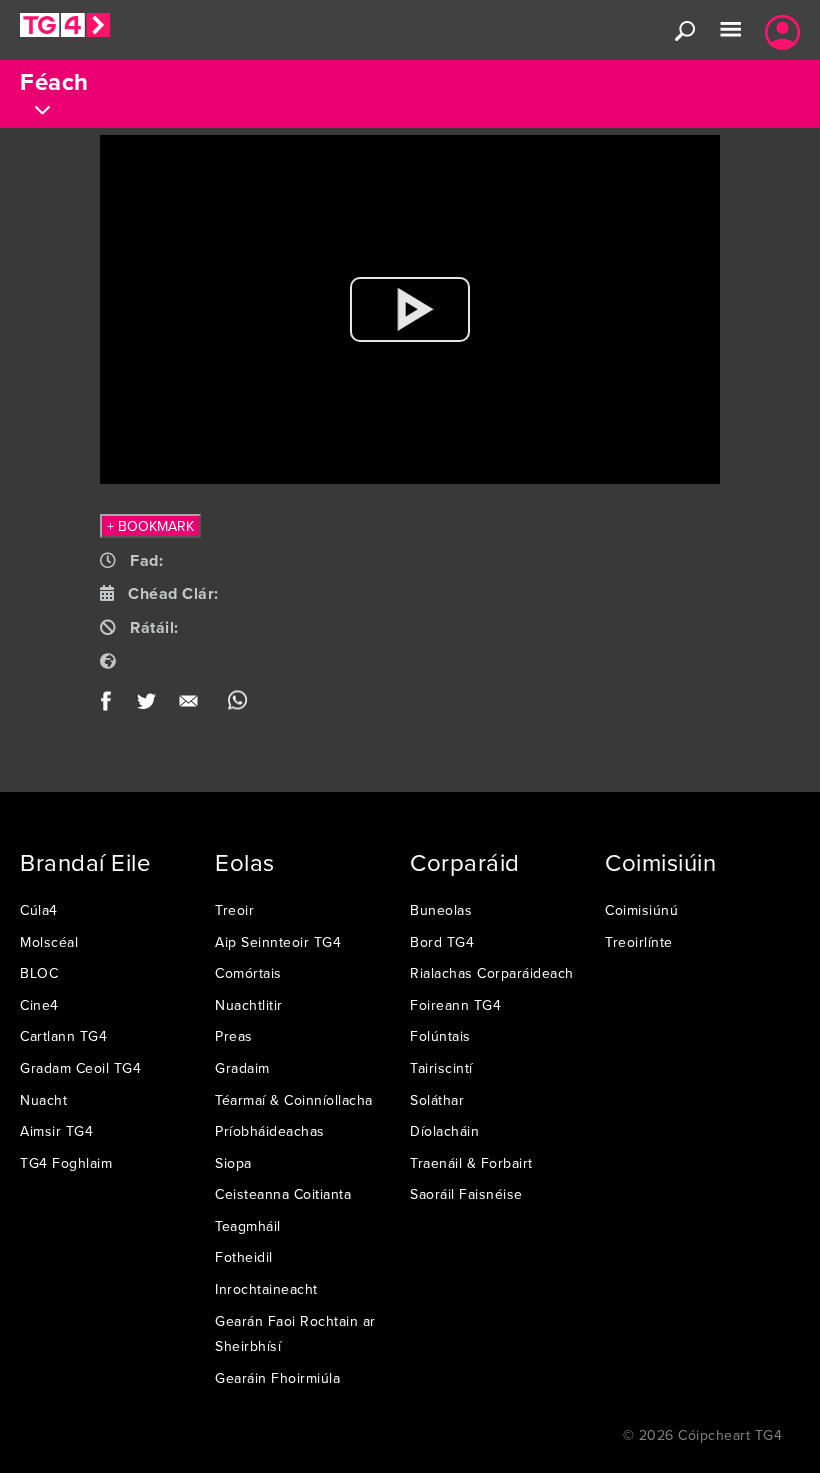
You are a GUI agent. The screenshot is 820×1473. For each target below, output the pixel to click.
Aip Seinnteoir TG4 (278, 942)
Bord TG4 (442, 942)
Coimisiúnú (641, 910)
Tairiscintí (441, 1068)
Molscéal (49, 942)
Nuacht (43, 1100)
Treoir (234, 910)
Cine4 (39, 1005)
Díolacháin (444, 1131)
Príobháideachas (270, 1131)
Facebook (112, 704)
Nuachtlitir (249, 1005)
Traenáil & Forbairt (471, 1163)
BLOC (39, 973)
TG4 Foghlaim (66, 1163)
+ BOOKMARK (150, 526)
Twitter (147, 704)
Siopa (233, 1163)
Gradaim (242, 1068)
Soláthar (437, 1100)
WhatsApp (237, 704)
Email (192, 704)
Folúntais (440, 1036)
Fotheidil (244, 1257)
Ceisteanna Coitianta (283, 1194)
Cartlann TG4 (63, 1036)
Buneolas (441, 910)
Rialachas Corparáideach (492, 973)
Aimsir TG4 (56, 1131)
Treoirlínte (639, 942)
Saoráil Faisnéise (466, 1194)
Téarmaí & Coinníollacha (294, 1100)
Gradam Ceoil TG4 (80, 1068)
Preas (234, 1036)
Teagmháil (248, 1226)
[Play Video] (410, 309)
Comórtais (248, 973)
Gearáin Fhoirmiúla (277, 1378)
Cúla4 (39, 910)
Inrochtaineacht (266, 1289)
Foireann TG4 (455, 1005)
